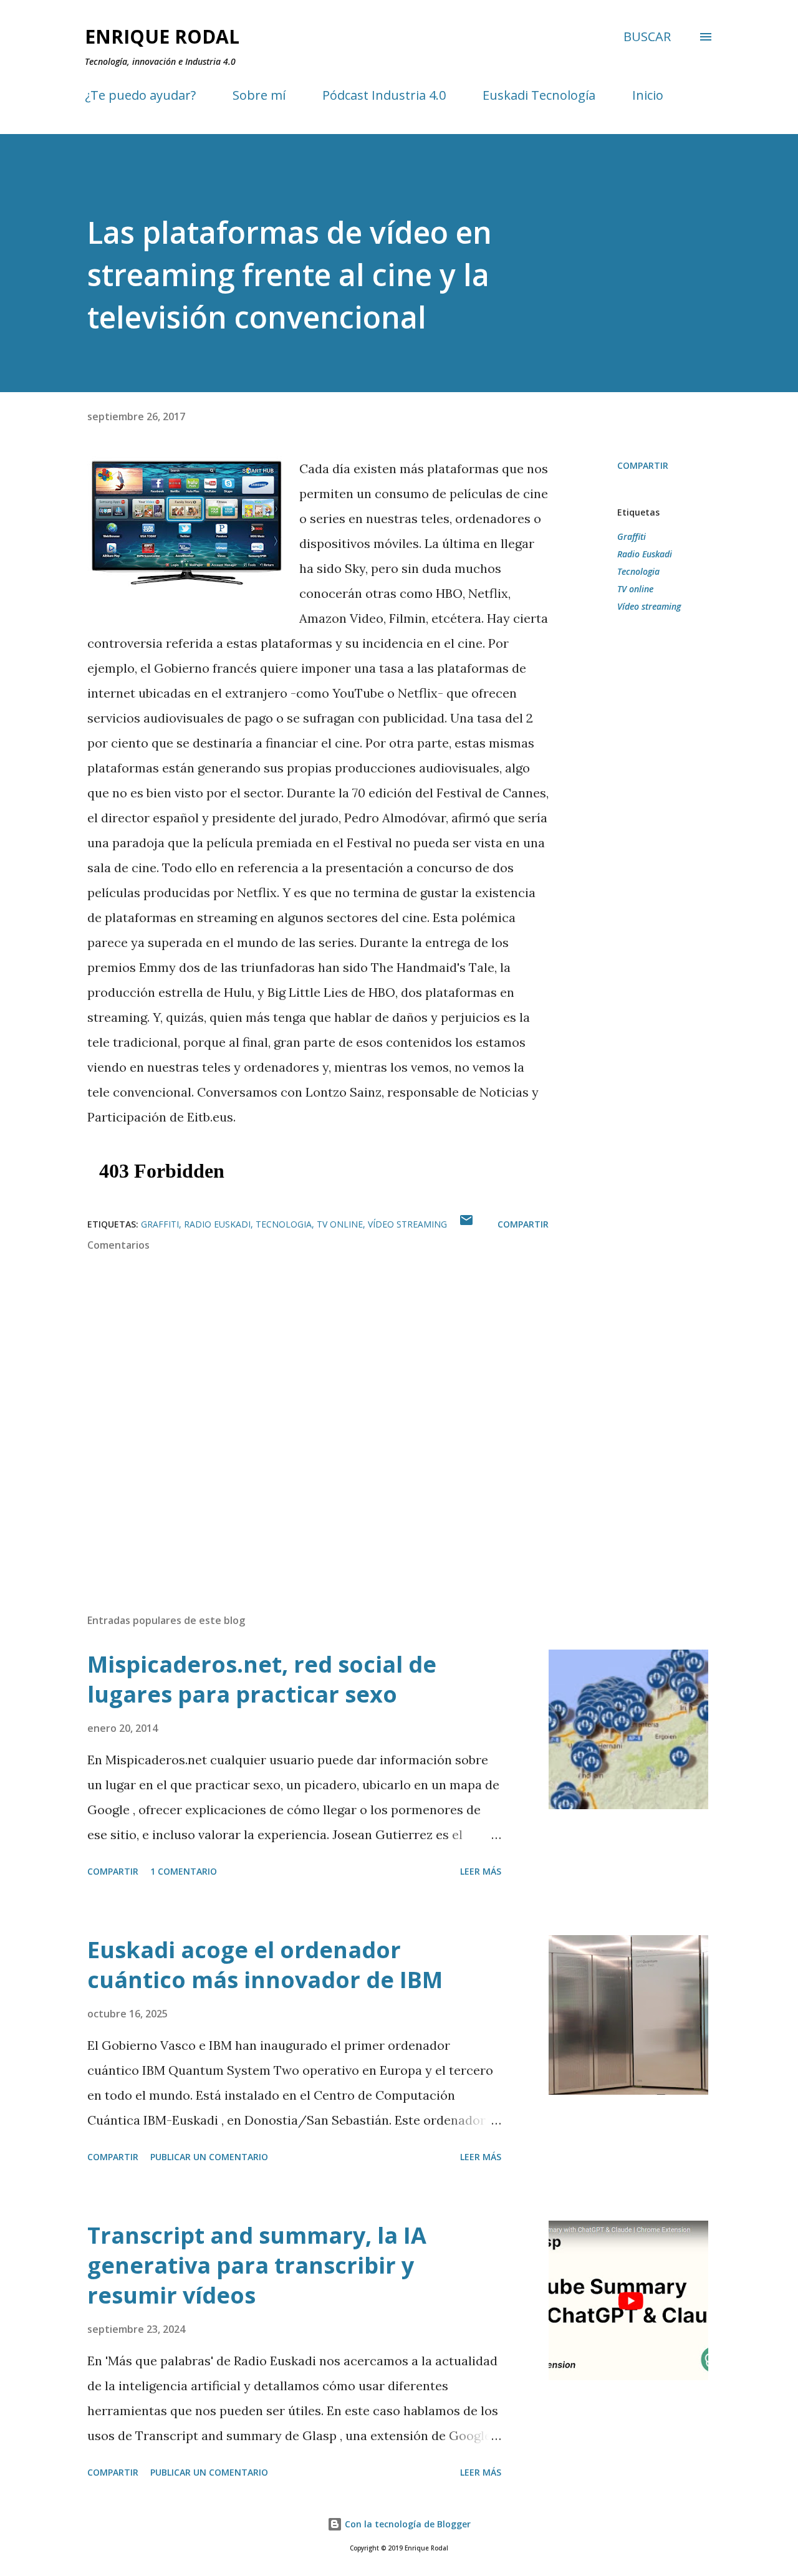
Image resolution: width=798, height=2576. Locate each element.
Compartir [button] (643, 465)
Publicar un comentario (209, 2157)
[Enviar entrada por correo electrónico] (466, 1224)
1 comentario (184, 1871)
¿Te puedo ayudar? (140, 95)
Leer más (481, 1871)
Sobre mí (259, 95)
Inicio (648, 95)
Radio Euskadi (645, 554)
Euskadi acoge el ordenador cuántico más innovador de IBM (265, 1965)
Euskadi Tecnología (539, 95)
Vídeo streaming (649, 606)
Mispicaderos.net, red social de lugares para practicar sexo (262, 1679)
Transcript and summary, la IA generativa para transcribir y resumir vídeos (257, 2265)
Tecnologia (638, 571)
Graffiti (632, 536)
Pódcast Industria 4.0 (384, 95)
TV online (635, 589)
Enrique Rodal (162, 36)
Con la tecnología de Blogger (406, 2524)
